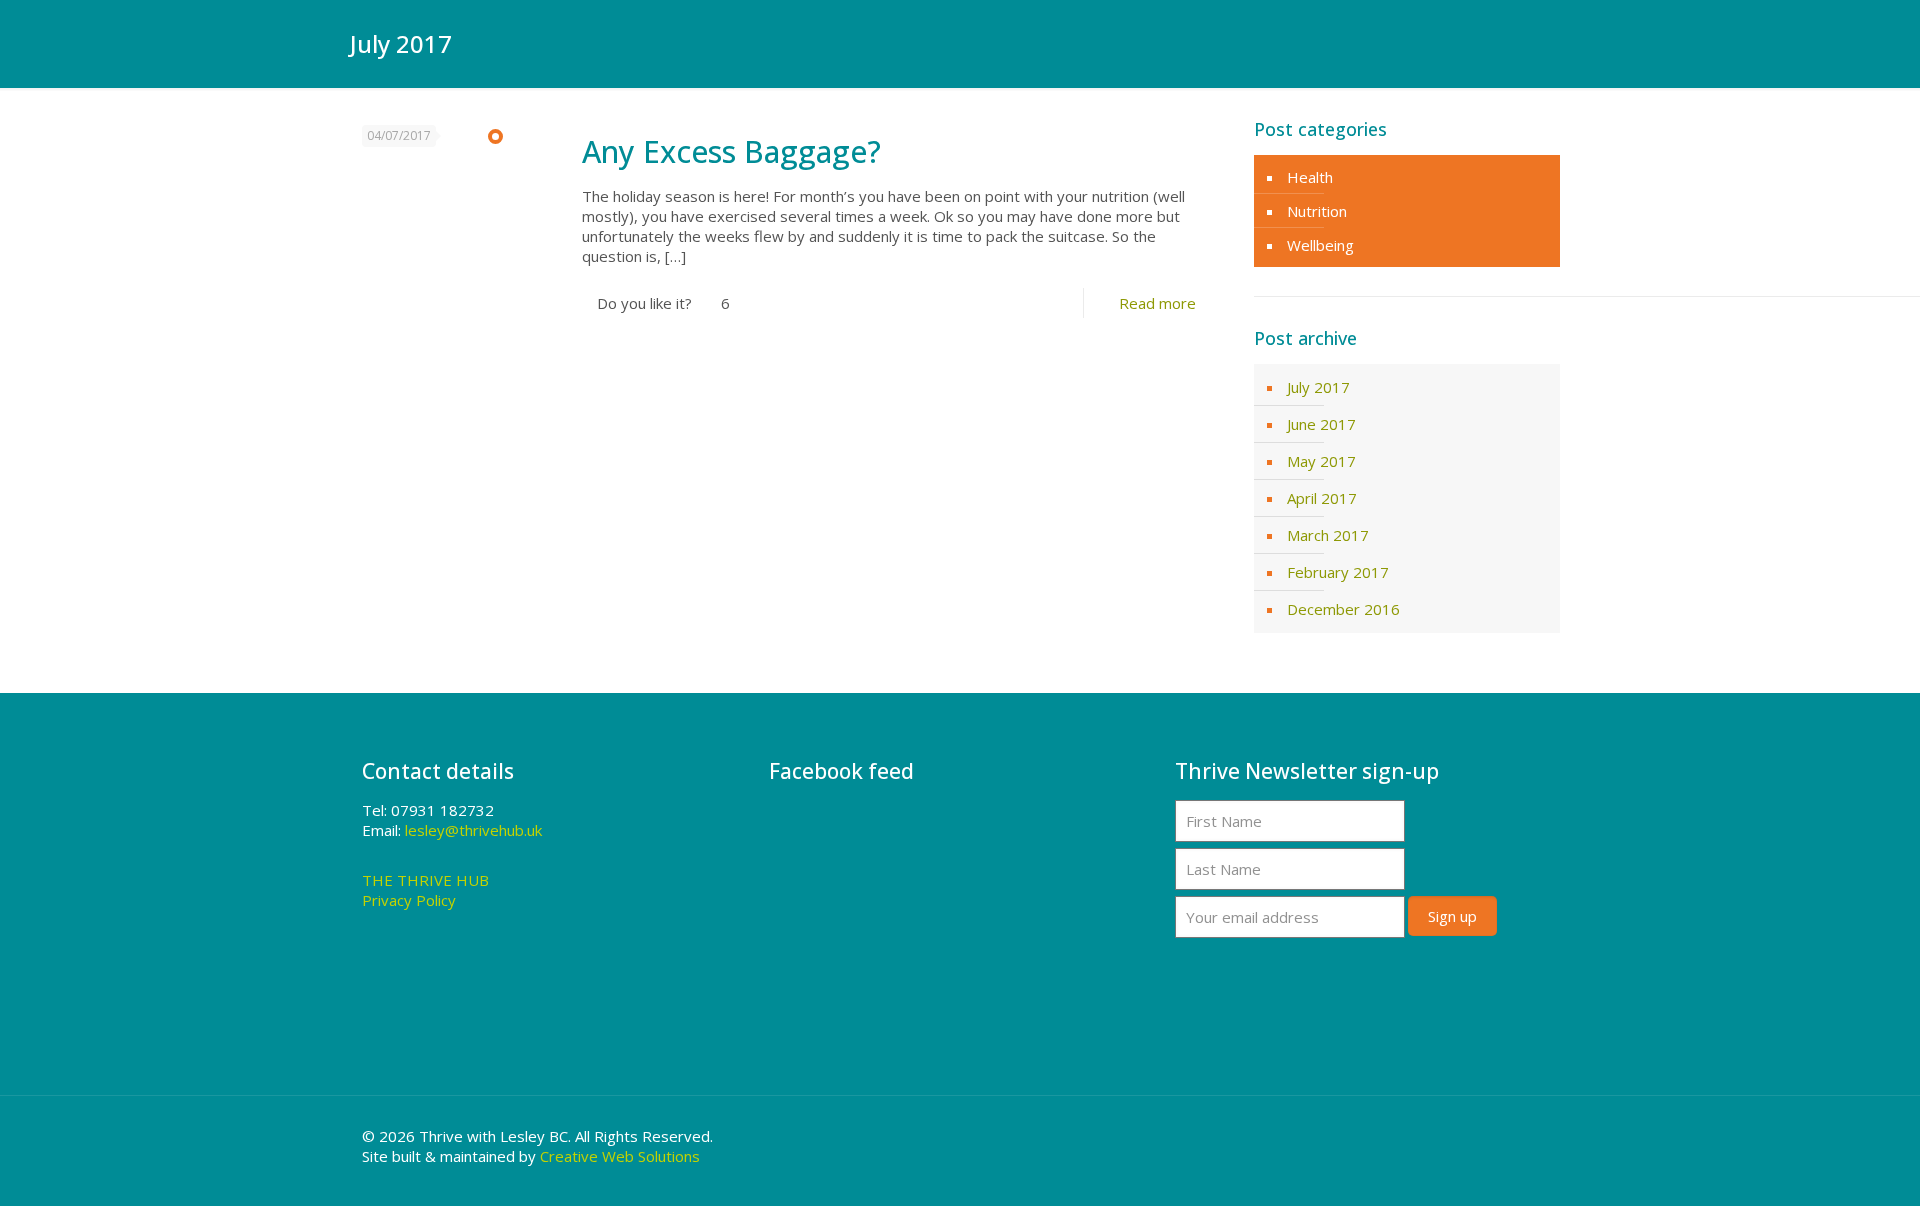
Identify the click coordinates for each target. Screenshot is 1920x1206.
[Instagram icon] (1527, 1136)
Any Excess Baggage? (731, 151)
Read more (1157, 303)
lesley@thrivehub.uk (473, 830)
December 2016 (1343, 609)
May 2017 (1321, 461)
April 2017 (1322, 498)
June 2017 (1321, 424)
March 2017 (1328, 535)
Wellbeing (1320, 245)
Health (1310, 177)
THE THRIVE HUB (425, 880)
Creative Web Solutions (620, 1156)
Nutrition (1317, 211)
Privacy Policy (409, 900)
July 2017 (1318, 387)
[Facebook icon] (1500, 1136)
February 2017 (1338, 572)
